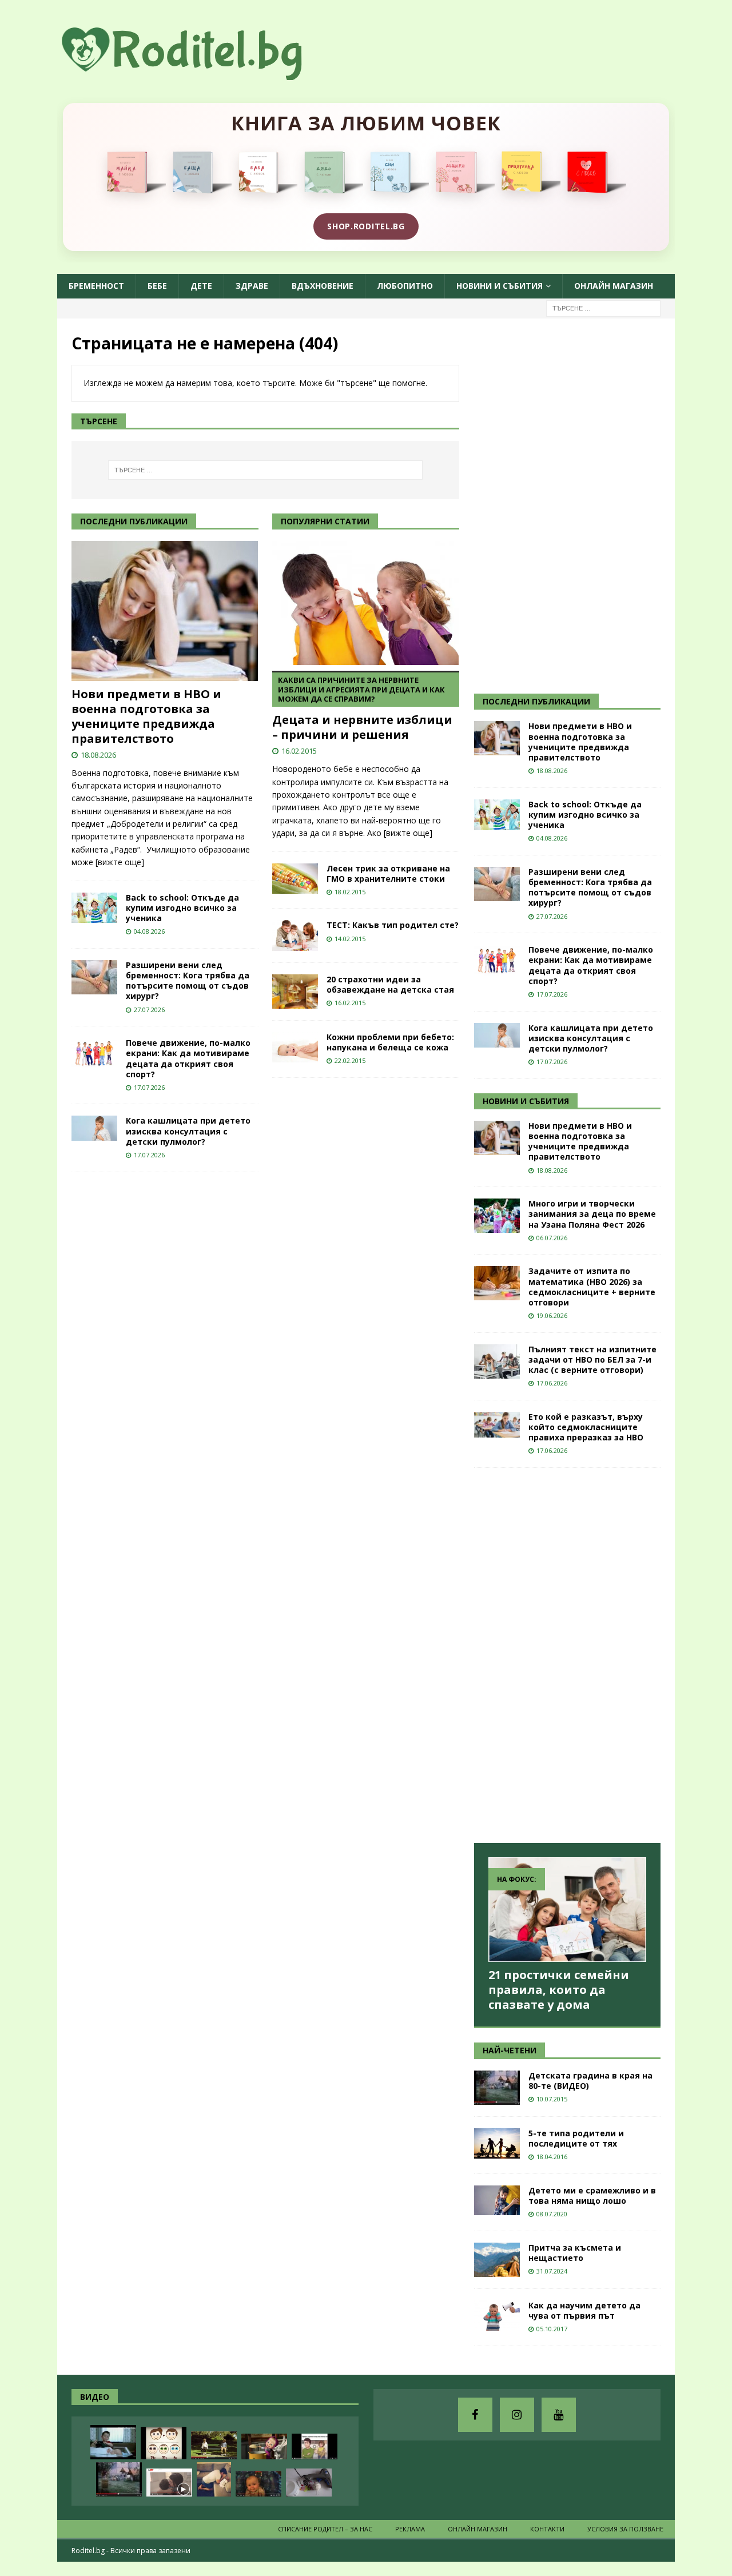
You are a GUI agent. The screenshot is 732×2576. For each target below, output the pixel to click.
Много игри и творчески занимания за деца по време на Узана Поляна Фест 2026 (592, 1214)
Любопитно (405, 286)
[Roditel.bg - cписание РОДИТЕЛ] (200, 73)
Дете (201, 286)
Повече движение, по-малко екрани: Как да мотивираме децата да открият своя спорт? (188, 1058)
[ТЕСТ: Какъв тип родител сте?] (295, 935)
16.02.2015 (299, 751)
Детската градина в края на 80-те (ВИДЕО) (590, 2081)
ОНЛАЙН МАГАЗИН (614, 286)
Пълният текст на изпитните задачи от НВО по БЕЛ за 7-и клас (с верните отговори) (592, 1359)
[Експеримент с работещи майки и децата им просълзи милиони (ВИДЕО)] (169, 2483)
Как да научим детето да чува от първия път (584, 2310)
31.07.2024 (552, 2271)
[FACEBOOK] (475, 2415)
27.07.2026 (149, 1010)
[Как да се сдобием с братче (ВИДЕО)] (113, 2442)
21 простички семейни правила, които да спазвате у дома (559, 1990)
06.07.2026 (552, 1238)
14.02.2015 (350, 939)
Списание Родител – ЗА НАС (325, 2529)
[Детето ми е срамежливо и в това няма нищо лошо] (497, 2200)
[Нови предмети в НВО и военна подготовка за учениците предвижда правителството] (165, 611)
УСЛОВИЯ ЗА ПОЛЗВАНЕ (625, 2529)
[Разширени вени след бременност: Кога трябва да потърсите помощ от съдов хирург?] (94, 977)
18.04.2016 (552, 2157)
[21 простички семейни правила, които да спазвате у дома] (567, 1910)
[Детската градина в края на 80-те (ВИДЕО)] (497, 2088)
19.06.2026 (552, 1315)
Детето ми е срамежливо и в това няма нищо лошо (592, 2195)
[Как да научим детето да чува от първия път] (497, 2316)
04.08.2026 (149, 931)
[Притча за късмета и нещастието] (497, 2260)
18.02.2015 (350, 892)
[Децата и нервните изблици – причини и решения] (366, 603)
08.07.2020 (552, 2214)
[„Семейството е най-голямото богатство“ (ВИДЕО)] (315, 2446)
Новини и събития (500, 286)
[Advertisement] (560, 504)
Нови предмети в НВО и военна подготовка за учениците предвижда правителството (146, 716)
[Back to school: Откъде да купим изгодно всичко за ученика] (94, 908)
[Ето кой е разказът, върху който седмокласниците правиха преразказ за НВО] (497, 1425)
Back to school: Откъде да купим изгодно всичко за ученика (182, 908)
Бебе (157, 286)
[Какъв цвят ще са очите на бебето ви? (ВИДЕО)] (164, 2443)
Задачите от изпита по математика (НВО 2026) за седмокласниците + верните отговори (592, 1287)
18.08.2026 (98, 755)
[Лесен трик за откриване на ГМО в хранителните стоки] (295, 879)
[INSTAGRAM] (517, 2415)
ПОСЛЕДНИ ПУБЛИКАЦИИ (536, 701)
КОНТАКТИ (547, 2529)
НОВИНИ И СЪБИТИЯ (526, 1101)
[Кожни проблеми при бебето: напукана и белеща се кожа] (295, 1047)
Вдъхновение (323, 286)
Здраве (252, 286)
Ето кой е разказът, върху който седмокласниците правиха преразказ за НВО (586, 1427)
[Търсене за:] (603, 307)
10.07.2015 (552, 2099)
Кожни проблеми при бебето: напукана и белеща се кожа (390, 1042)
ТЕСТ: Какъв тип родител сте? (393, 925)
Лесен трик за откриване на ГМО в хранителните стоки (388, 873)
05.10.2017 (552, 2329)
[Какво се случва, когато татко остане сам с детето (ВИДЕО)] (214, 2479)
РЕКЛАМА (410, 2529)
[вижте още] (120, 862)
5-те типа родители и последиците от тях (576, 2138)
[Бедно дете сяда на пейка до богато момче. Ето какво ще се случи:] (214, 2445)
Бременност (96, 286)
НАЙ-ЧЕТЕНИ (510, 2050)
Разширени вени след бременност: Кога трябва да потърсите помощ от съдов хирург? (188, 981)
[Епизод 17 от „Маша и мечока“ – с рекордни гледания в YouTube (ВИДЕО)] (264, 2446)
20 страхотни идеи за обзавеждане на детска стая (390, 984)
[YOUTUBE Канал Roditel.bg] (559, 2415)
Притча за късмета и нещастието (575, 2253)
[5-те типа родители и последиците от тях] (497, 2143)
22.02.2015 (350, 1060)
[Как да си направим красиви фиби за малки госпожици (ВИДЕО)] (309, 2483)
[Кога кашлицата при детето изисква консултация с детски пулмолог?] (94, 1128)
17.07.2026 (149, 1087)
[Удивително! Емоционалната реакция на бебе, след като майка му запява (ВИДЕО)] (258, 2484)
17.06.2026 (552, 1383)
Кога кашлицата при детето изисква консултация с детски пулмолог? (188, 1131)
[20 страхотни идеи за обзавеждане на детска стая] (295, 992)
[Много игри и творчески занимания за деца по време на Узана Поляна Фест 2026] (497, 1216)
